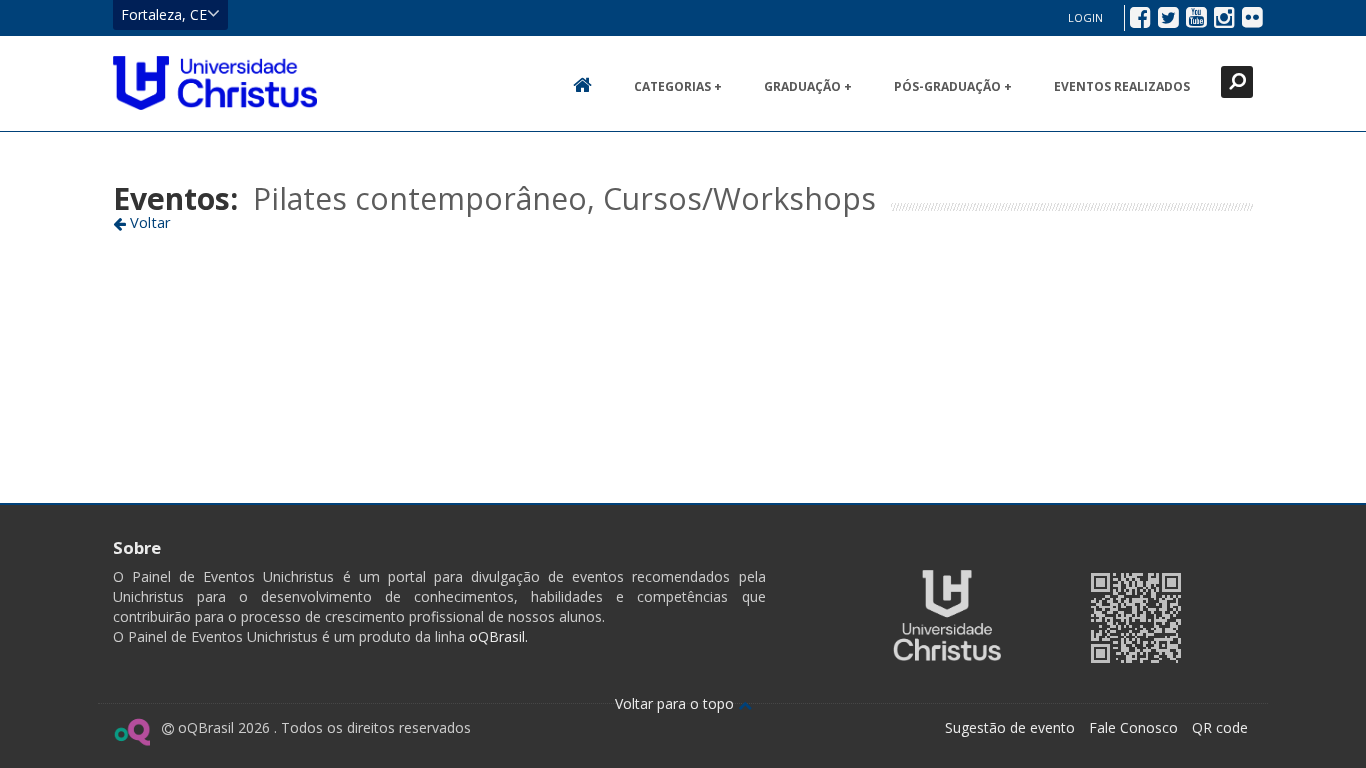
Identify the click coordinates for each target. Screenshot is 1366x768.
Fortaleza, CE (164, 14)
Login (1085, 17)
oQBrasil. (496, 636)
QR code (1220, 727)
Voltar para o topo (676, 703)
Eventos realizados (1122, 86)
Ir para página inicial (215, 83)
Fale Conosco (1133, 727)
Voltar (148, 222)
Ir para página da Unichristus (947, 615)
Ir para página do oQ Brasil (131, 732)
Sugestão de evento (1010, 727)
